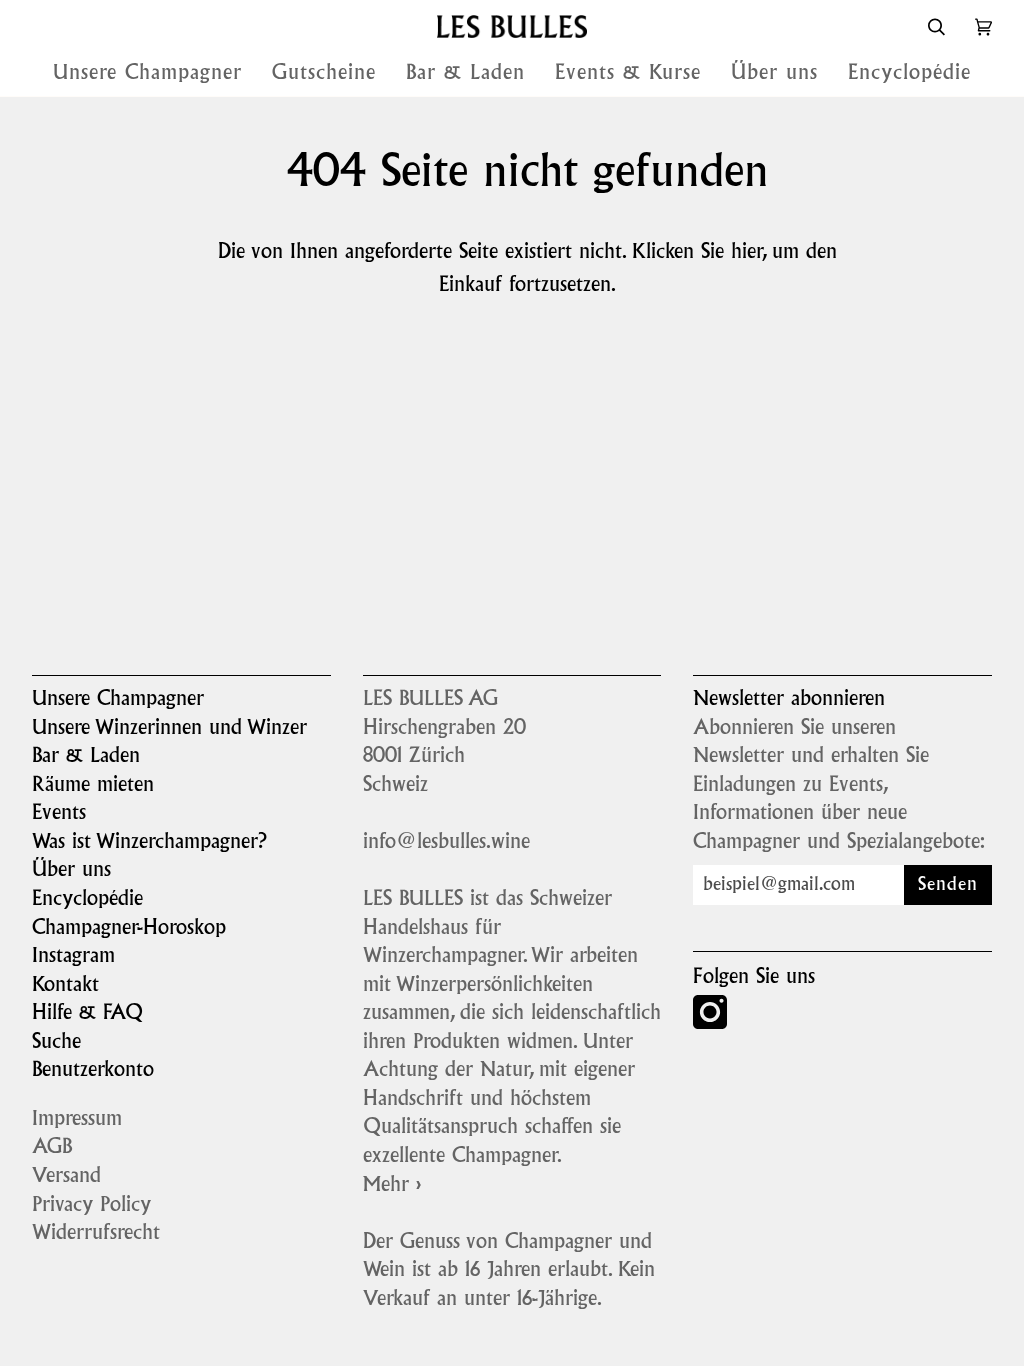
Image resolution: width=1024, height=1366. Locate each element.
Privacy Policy (91, 1206)
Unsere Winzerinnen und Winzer (169, 729)
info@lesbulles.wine (446, 843)
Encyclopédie (87, 900)
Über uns (71, 871)
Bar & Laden (86, 757)
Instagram (73, 957)
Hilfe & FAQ (87, 1014)
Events (59, 814)
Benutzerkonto (93, 1071)
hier (746, 253)
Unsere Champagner (118, 700)
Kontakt (65, 986)
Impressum (77, 1120)
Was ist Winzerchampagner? (149, 843)
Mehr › (392, 1186)
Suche (56, 1043)
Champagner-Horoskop (129, 929)
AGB (52, 1148)
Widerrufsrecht (96, 1234)
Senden (948, 885)
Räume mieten (93, 786)
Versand (66, 1177)
